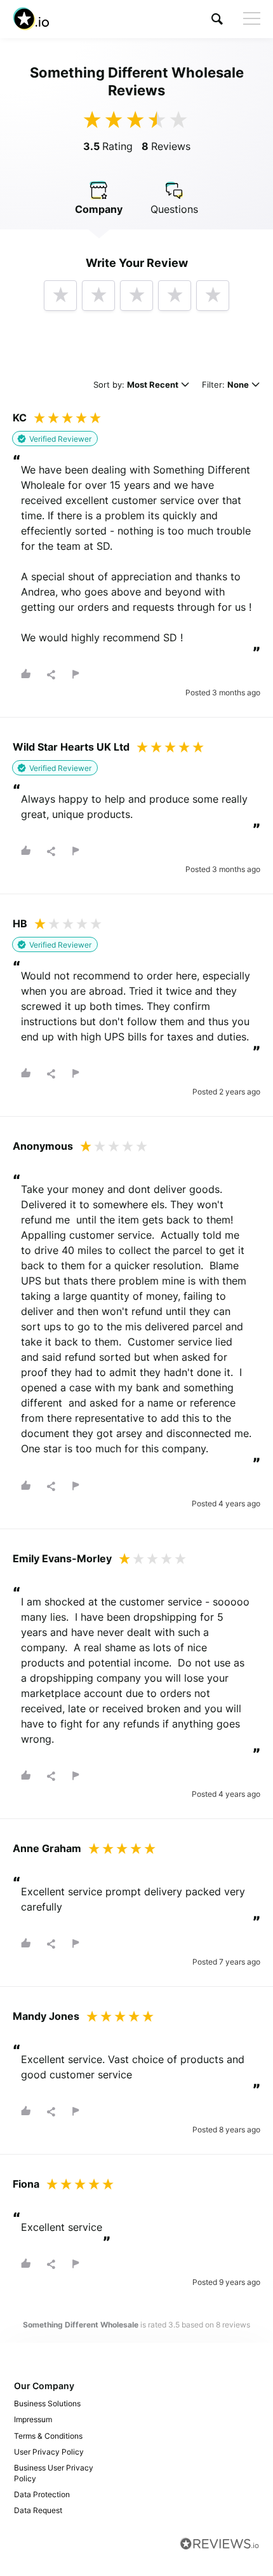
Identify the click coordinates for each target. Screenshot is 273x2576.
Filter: (225, 385)
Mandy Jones (46, 2016)
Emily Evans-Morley (62, 1558)
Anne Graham (47, 1848)
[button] (217, 19)
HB (20, 923)
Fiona (26, 2184)
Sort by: (136, 385)
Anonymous (43, 1146)
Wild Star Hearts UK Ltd (71, 747)
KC (20, 418)
